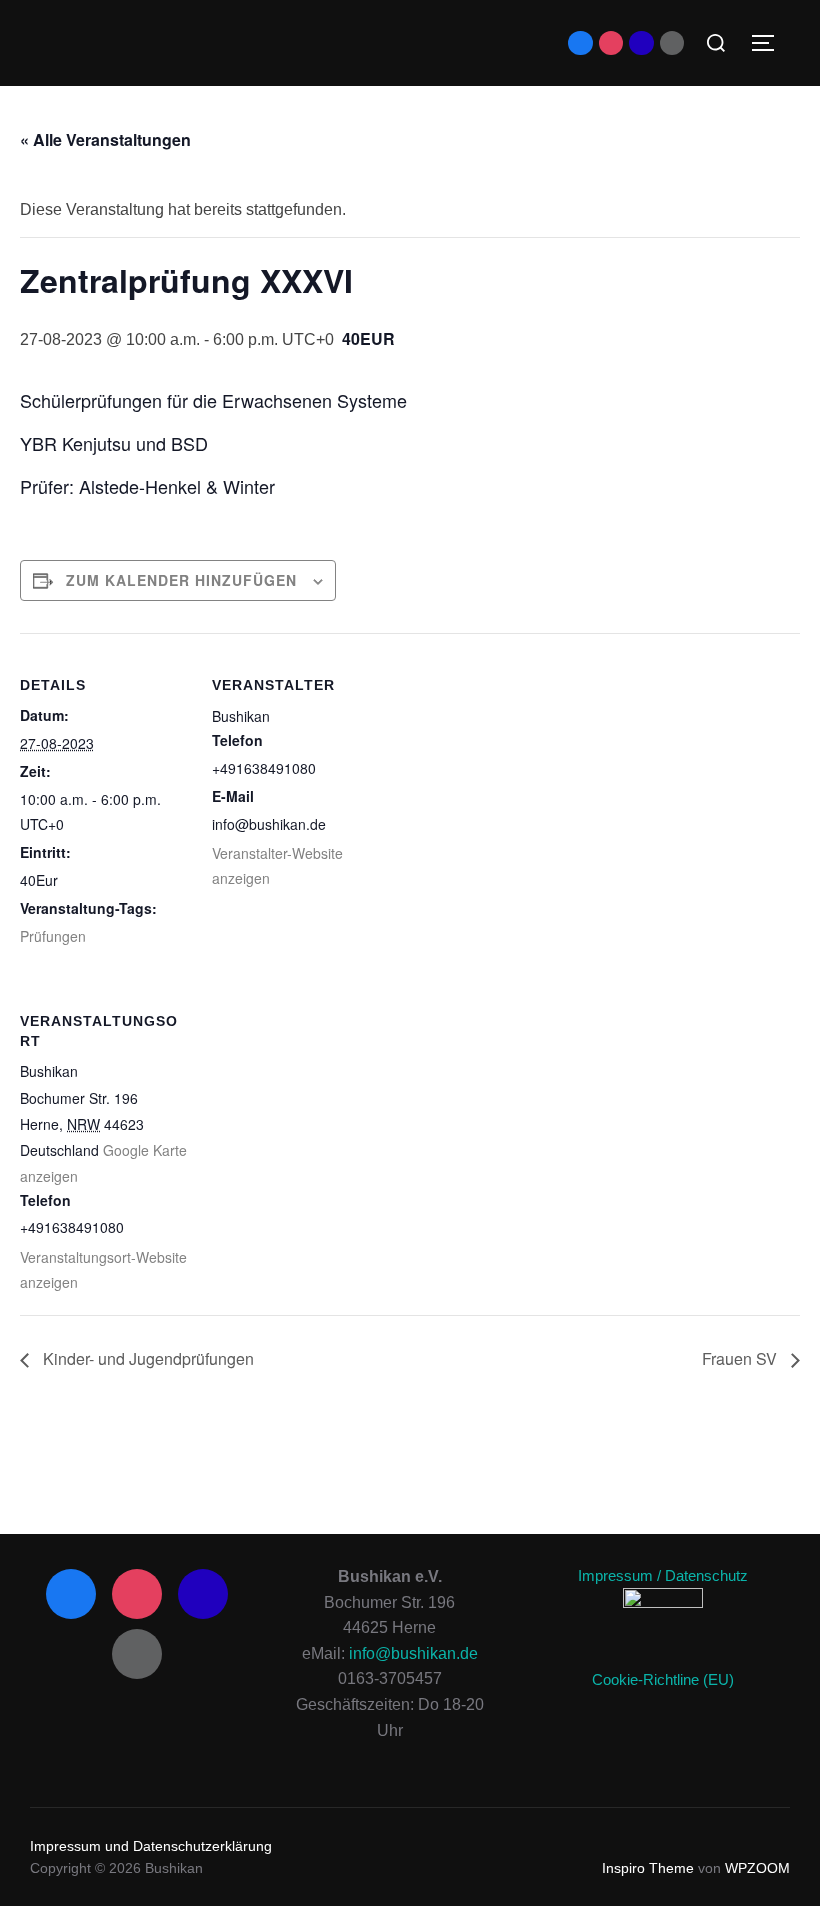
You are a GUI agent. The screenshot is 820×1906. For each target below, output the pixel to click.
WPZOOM (757, 1868)
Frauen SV (741, 1358)
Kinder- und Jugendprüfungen (146, 1358)
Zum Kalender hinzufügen (181, 580)
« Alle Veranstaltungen (105, 139)
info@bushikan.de (413, 1653)
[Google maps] (641, 43)
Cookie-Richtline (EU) (663, 1679)
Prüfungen (53, 936)
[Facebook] (580, 43)
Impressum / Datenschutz (663, 1575)
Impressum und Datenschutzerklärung (151, 1846)
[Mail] (672, 43)
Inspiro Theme (648, 1868)
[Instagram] (611, 43)
